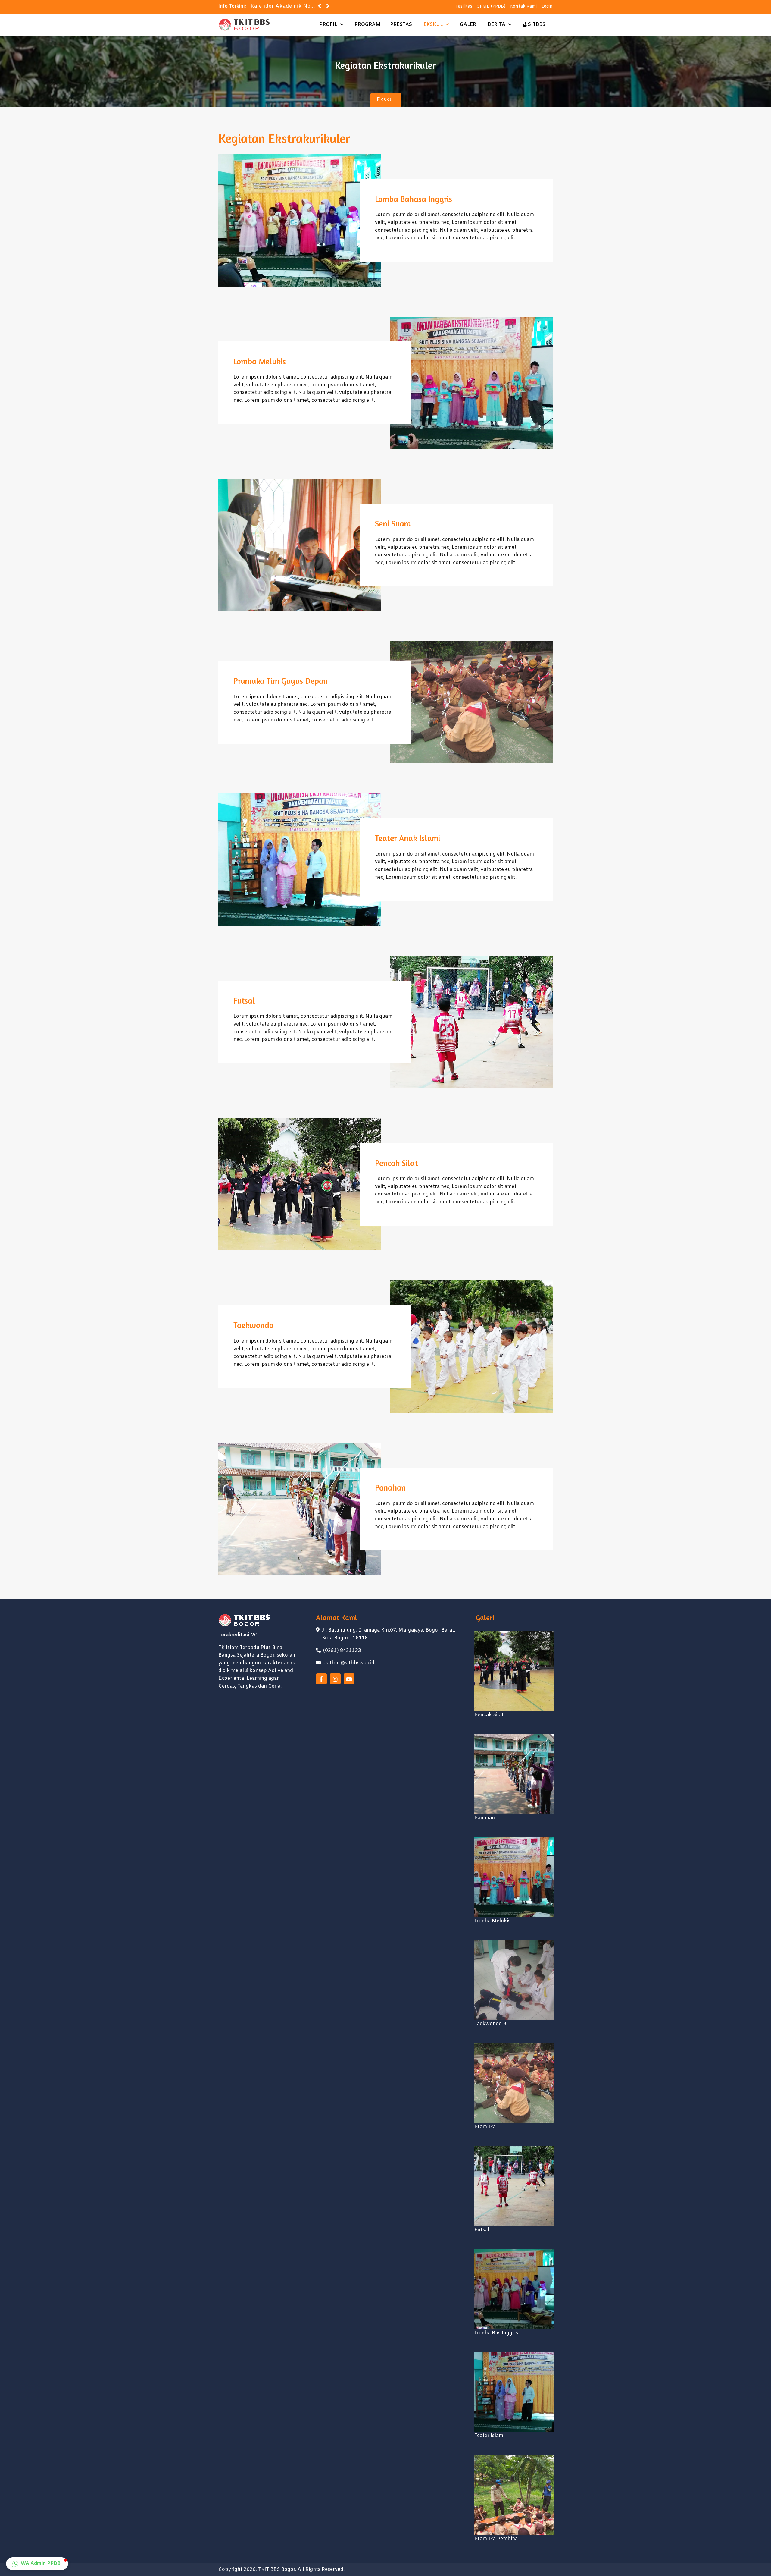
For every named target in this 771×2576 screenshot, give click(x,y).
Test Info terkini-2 (274, 6)
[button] (37, 2564)
